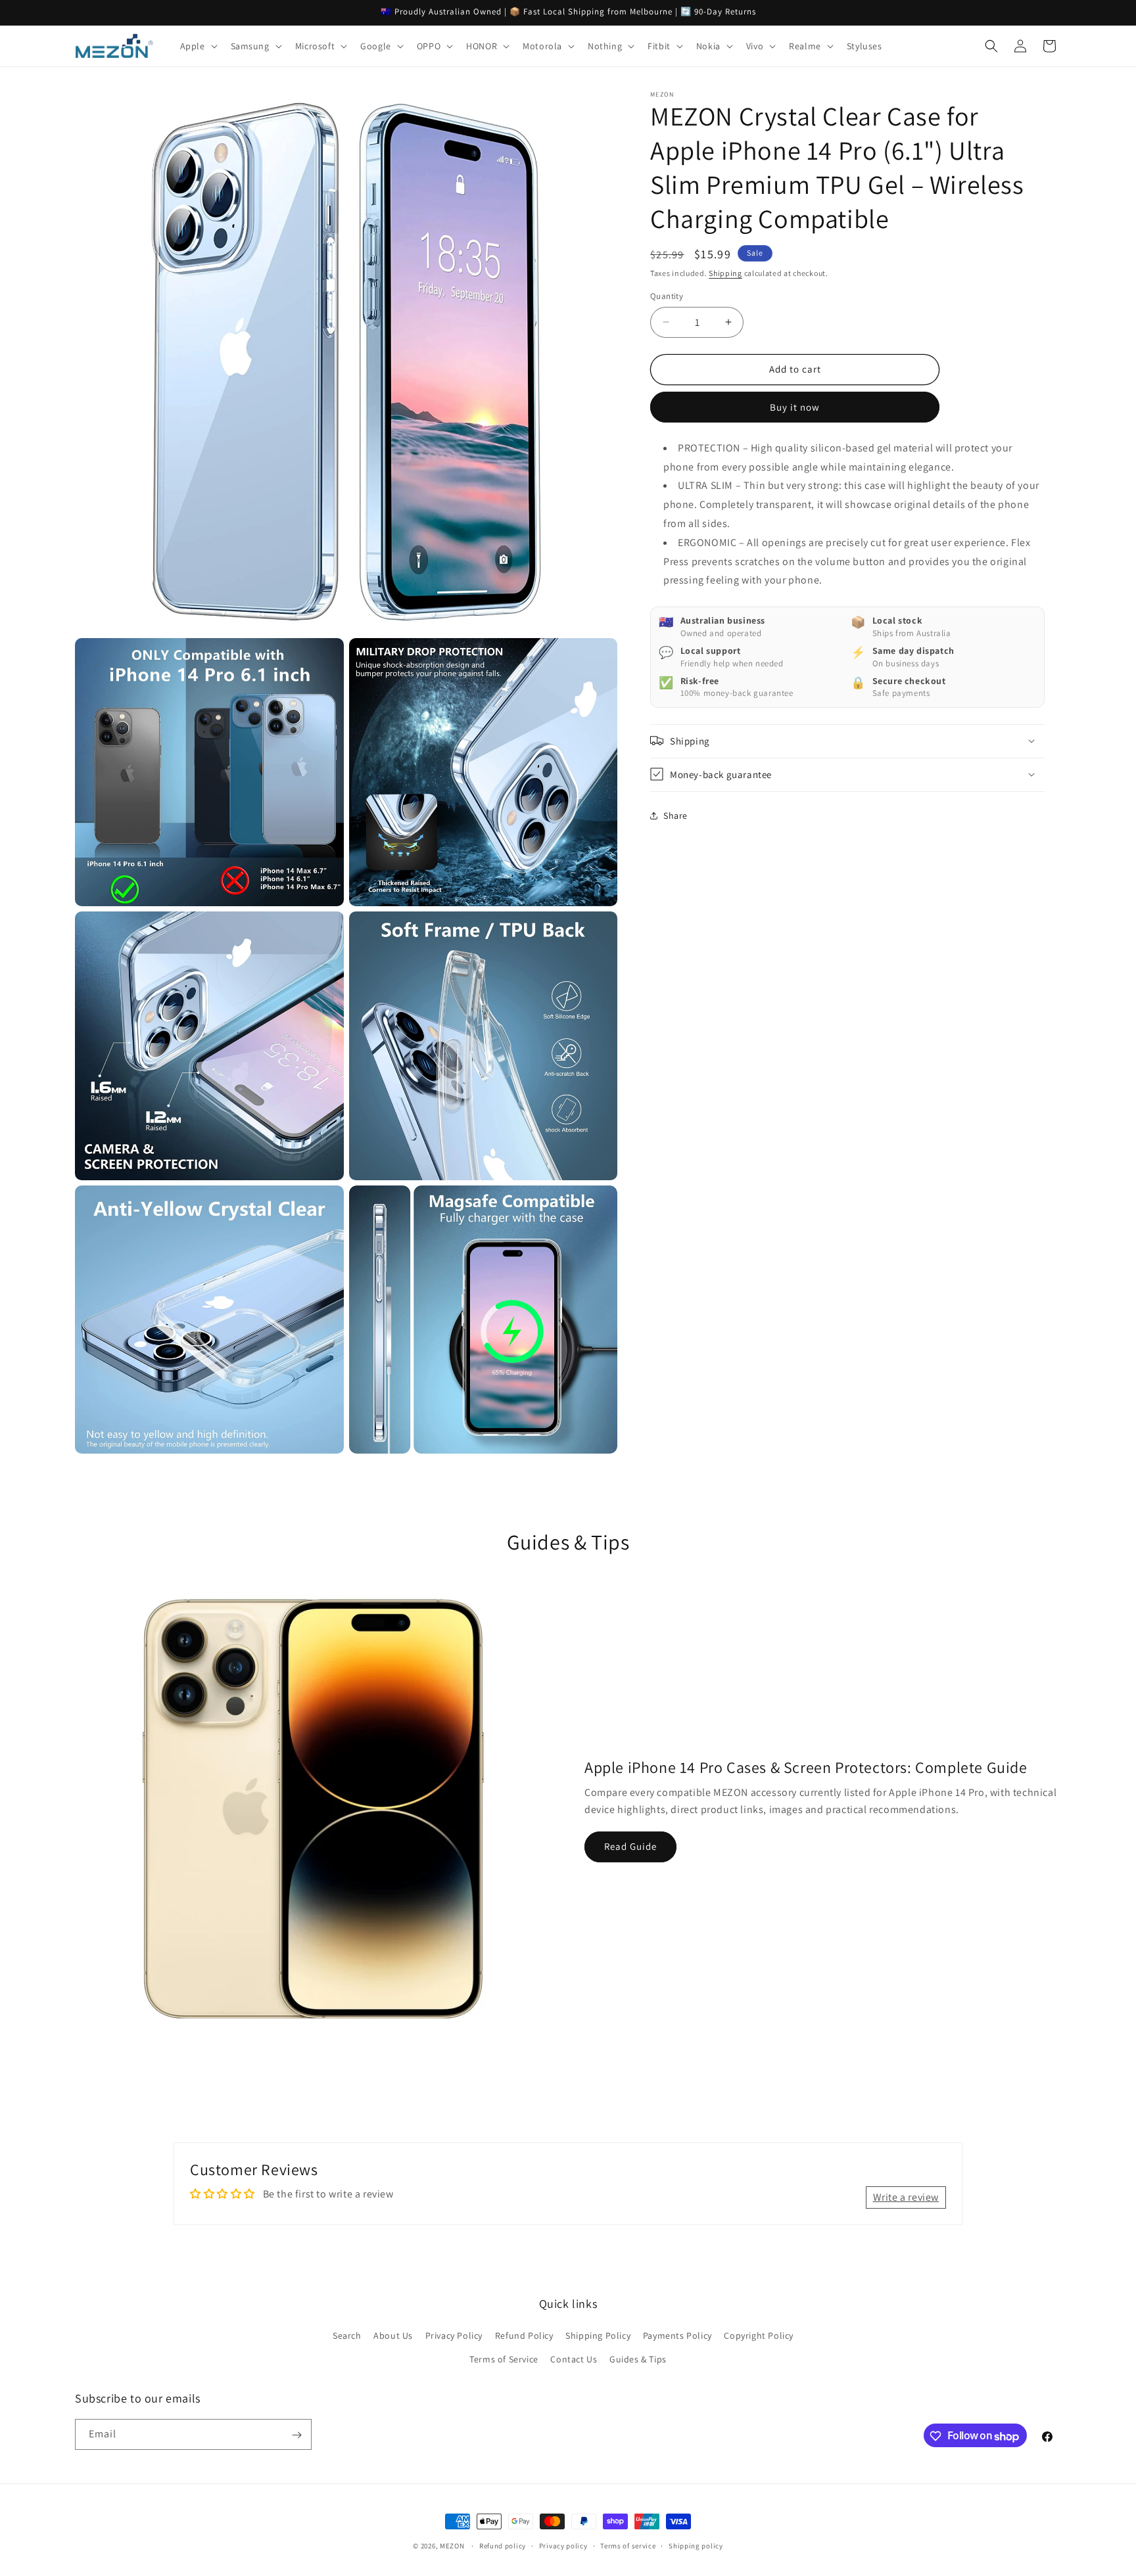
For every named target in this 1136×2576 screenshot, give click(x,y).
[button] (198, 46)
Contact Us (574, 2359)
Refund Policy (524, 2336)
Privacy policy (563, 2545)
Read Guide (630, 1846)
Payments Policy (677, 2336)
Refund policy (503, 2545)
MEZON (452, 2546)
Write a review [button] (906, 2197)
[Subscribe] (296, 2435)
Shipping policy (696, 2545)
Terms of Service (504, 2359)
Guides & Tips (638, 2359)
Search (347, 2336)
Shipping (725, 273)
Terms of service (628, 2545)
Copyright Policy (759, 2336)
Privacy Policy (454, 2336)
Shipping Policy (598, 2336)
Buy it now (795, 406)
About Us (393, 2336)
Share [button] (675, 815)
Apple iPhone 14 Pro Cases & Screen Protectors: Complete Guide (806, 1767)
